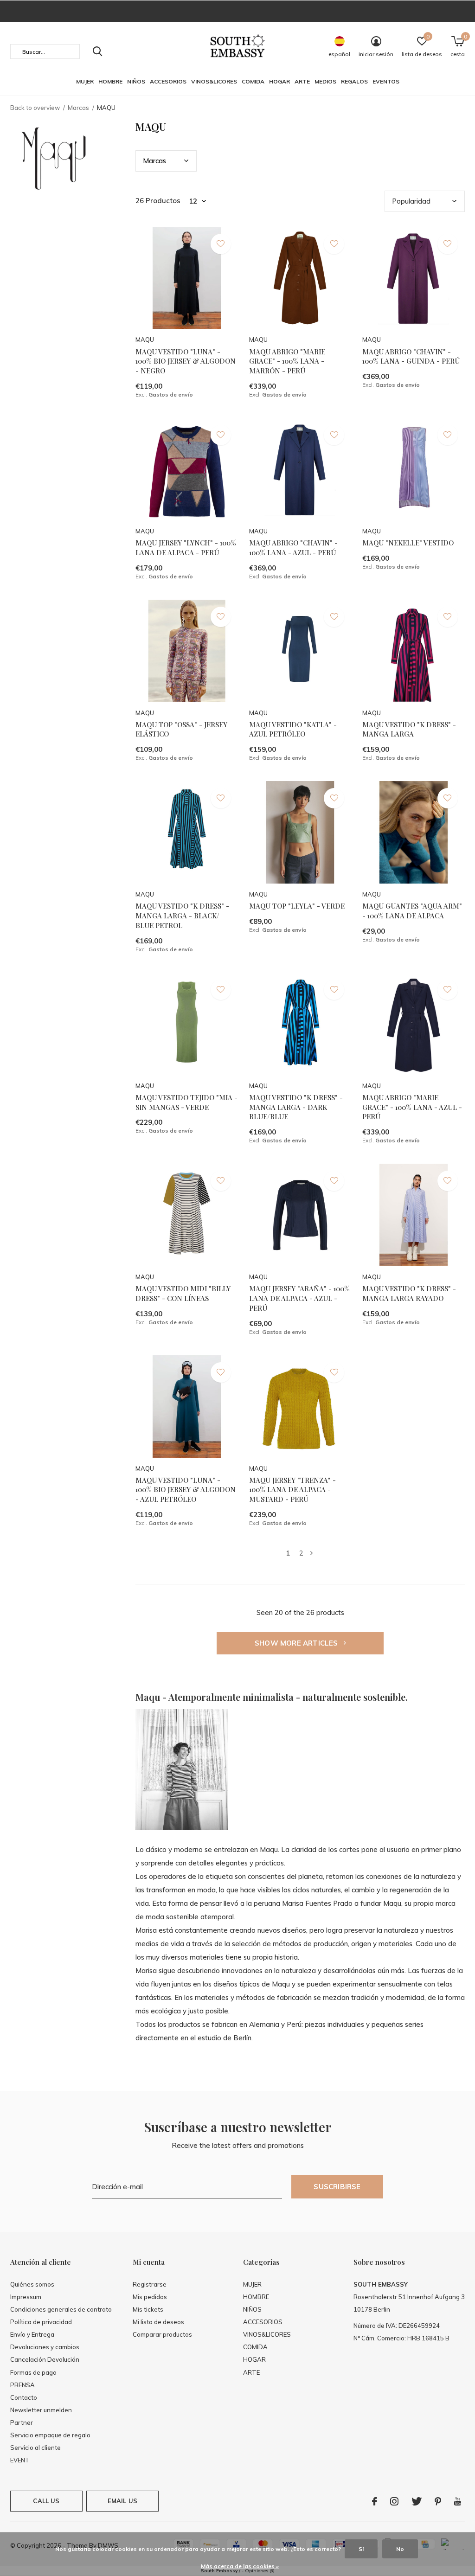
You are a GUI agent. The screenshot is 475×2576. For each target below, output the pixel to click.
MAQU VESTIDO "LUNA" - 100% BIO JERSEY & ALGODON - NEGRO (186, 361)
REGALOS (354, 81)
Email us (122, 2501)
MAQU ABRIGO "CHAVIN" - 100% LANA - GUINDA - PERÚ (411, 356)
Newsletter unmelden (41, 2410)
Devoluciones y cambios (45, 2347)
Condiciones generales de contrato (61, 2309)
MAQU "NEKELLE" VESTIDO (408, 543)
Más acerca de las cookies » (240, 2566)
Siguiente (311, 1553)
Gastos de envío (171, 394)
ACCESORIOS (168, 81)
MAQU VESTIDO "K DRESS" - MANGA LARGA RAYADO (409, 1293)
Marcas (78, 108)
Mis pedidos (150, 2297)
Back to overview (35, 108)
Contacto (24, 2397)
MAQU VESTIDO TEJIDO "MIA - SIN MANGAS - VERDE (186, 1102)
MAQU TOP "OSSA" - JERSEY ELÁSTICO (181, 729)
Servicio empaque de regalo (50, 2435)
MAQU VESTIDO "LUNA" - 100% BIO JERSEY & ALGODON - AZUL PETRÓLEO (186, 1490)
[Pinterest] (438, 2501)
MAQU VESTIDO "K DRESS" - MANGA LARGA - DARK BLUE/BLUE (296, 1107)
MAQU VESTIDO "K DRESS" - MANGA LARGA (409, 729)
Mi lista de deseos (158, 2322)
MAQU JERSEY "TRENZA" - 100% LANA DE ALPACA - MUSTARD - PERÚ (292, 1490)
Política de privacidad (41, 2322)
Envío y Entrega (32, 2334)
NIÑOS (136, 81)
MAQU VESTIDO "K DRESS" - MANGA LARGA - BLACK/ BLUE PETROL (182, 916)
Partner (22, 2422)
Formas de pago (33, 2372)
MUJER (85, 81)
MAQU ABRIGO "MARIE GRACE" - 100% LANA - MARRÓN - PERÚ (287, 361)
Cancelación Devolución (45, 2359)
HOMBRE (110, 81)
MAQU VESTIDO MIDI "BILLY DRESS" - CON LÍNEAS (183, 1293)
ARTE (302, 81)
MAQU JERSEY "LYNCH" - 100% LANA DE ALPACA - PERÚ (186, 548)
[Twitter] (417, 2501)
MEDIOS (325, 81)
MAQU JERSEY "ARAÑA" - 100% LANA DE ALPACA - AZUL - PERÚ (299, 1298)
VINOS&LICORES (214, 81)
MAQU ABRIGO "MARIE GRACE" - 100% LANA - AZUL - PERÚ (412, 1107)
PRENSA (22, 2385)
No (400, 2549)
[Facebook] (375, 2501)
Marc (154, 161)
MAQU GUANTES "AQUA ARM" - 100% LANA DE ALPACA (412, 911)
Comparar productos (162, 2334)
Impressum (26, 2297)
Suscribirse (337, 2187)
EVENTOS (386, 81)
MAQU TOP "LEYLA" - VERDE (297, 906)
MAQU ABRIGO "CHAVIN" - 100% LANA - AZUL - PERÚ (293, 548)
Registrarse (150, 2284)
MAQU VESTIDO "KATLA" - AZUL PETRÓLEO (293, 729)
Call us (46, 2501)
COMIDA (253, 81)
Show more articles (297, 1643)
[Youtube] (458, 2501)
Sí (361, 2549)
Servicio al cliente (35, 2448)
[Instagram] (394, 2501)
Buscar (97, 51)
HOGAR (279, 81)
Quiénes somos (32, 2284)
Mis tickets (148, 2309)
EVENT (20, 2460)
